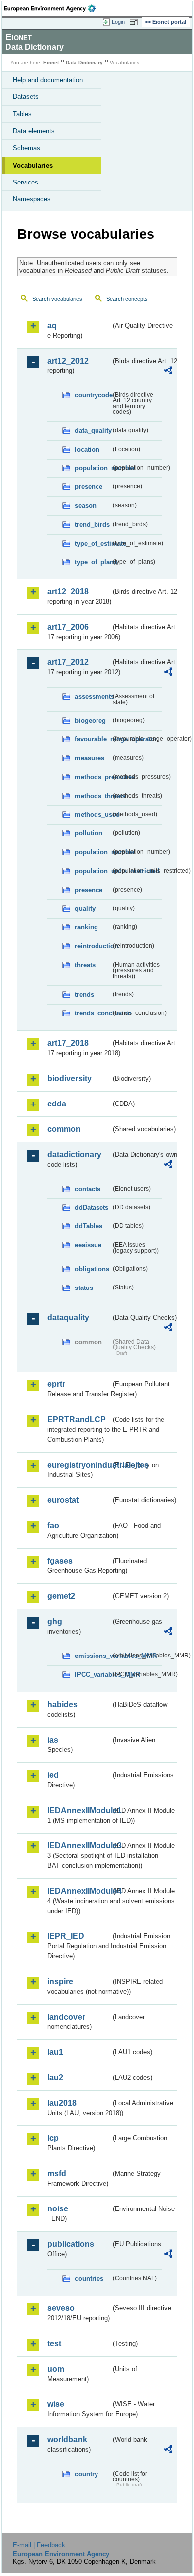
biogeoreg (90, 720)
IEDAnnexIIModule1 (79, 1810)
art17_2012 (68, 662)
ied (53, 1775)
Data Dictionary (84, 62)
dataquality (68, 1318)
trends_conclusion (93, 1013)
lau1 (55, 2052)
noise (58, 2209)
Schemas (27, 148)
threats (85, 965)
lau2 (55, 2077)
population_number (93, 468)
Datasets (26, 97)
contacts (88, 1189)
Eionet (51, 62)
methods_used (93, 814)
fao (53, 1525)
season (86, 506)
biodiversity (69, 1078)
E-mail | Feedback (39, 2545)
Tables (22, 114)
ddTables (89, 1226)
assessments (93, 696)
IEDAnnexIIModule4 (79, 1891)
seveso (61, 2308)
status (84, 1288)
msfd (57, 2173)
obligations (92, 1269)
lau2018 (62, 2103)
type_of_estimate (93, 543)
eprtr (56, 1384)
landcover (66, 2017)
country (86, 2474)
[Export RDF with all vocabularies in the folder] (168, 372)
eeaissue (88, 1245)
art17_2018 (68, 1043)
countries (89, 2278)
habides (62, 1704)
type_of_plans (93, 562)
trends (84, 994)
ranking (86, 927)
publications (71, 2244)
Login (118, 22)
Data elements (34, 131)
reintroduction (93, 946)
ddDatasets (92, 1208)
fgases (60, 1561)
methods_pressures (93, 777)
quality (85, 908)
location (87, 449)
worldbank (67, 2439)
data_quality (93, 430)
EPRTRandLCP (77, 1420)
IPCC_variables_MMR (93, 1675)
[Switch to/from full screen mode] (135, 22)
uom (56, 2369)
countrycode (93, 395)
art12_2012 (68, 361)
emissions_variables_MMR (93, 1656)
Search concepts (127, 299)
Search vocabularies (57, 299)
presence (89, 487)
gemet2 (61, 1596)
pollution (89, 833)
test (54, 2344)
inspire (60, 1981)
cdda (57, 1104)
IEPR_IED (66, 1936)
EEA (53, 8)
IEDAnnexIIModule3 (79, 1846)
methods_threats (93, 796)
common (64, 1129)
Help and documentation (48, 80)
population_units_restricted (93, 871)
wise (56, 2404)
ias (53, 1740)
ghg (55, 1621)
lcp (53, 2138)
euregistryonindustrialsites (79, 1465)
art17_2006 (68, 627)
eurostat (63, 1500)
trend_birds (92, 524)
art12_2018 (68, 592)
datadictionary (74, 1154)
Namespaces (32, 199)
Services (26, 182)
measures (90, 758)
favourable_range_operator (93, 739)
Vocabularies (33, 165)
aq (52, 325)
